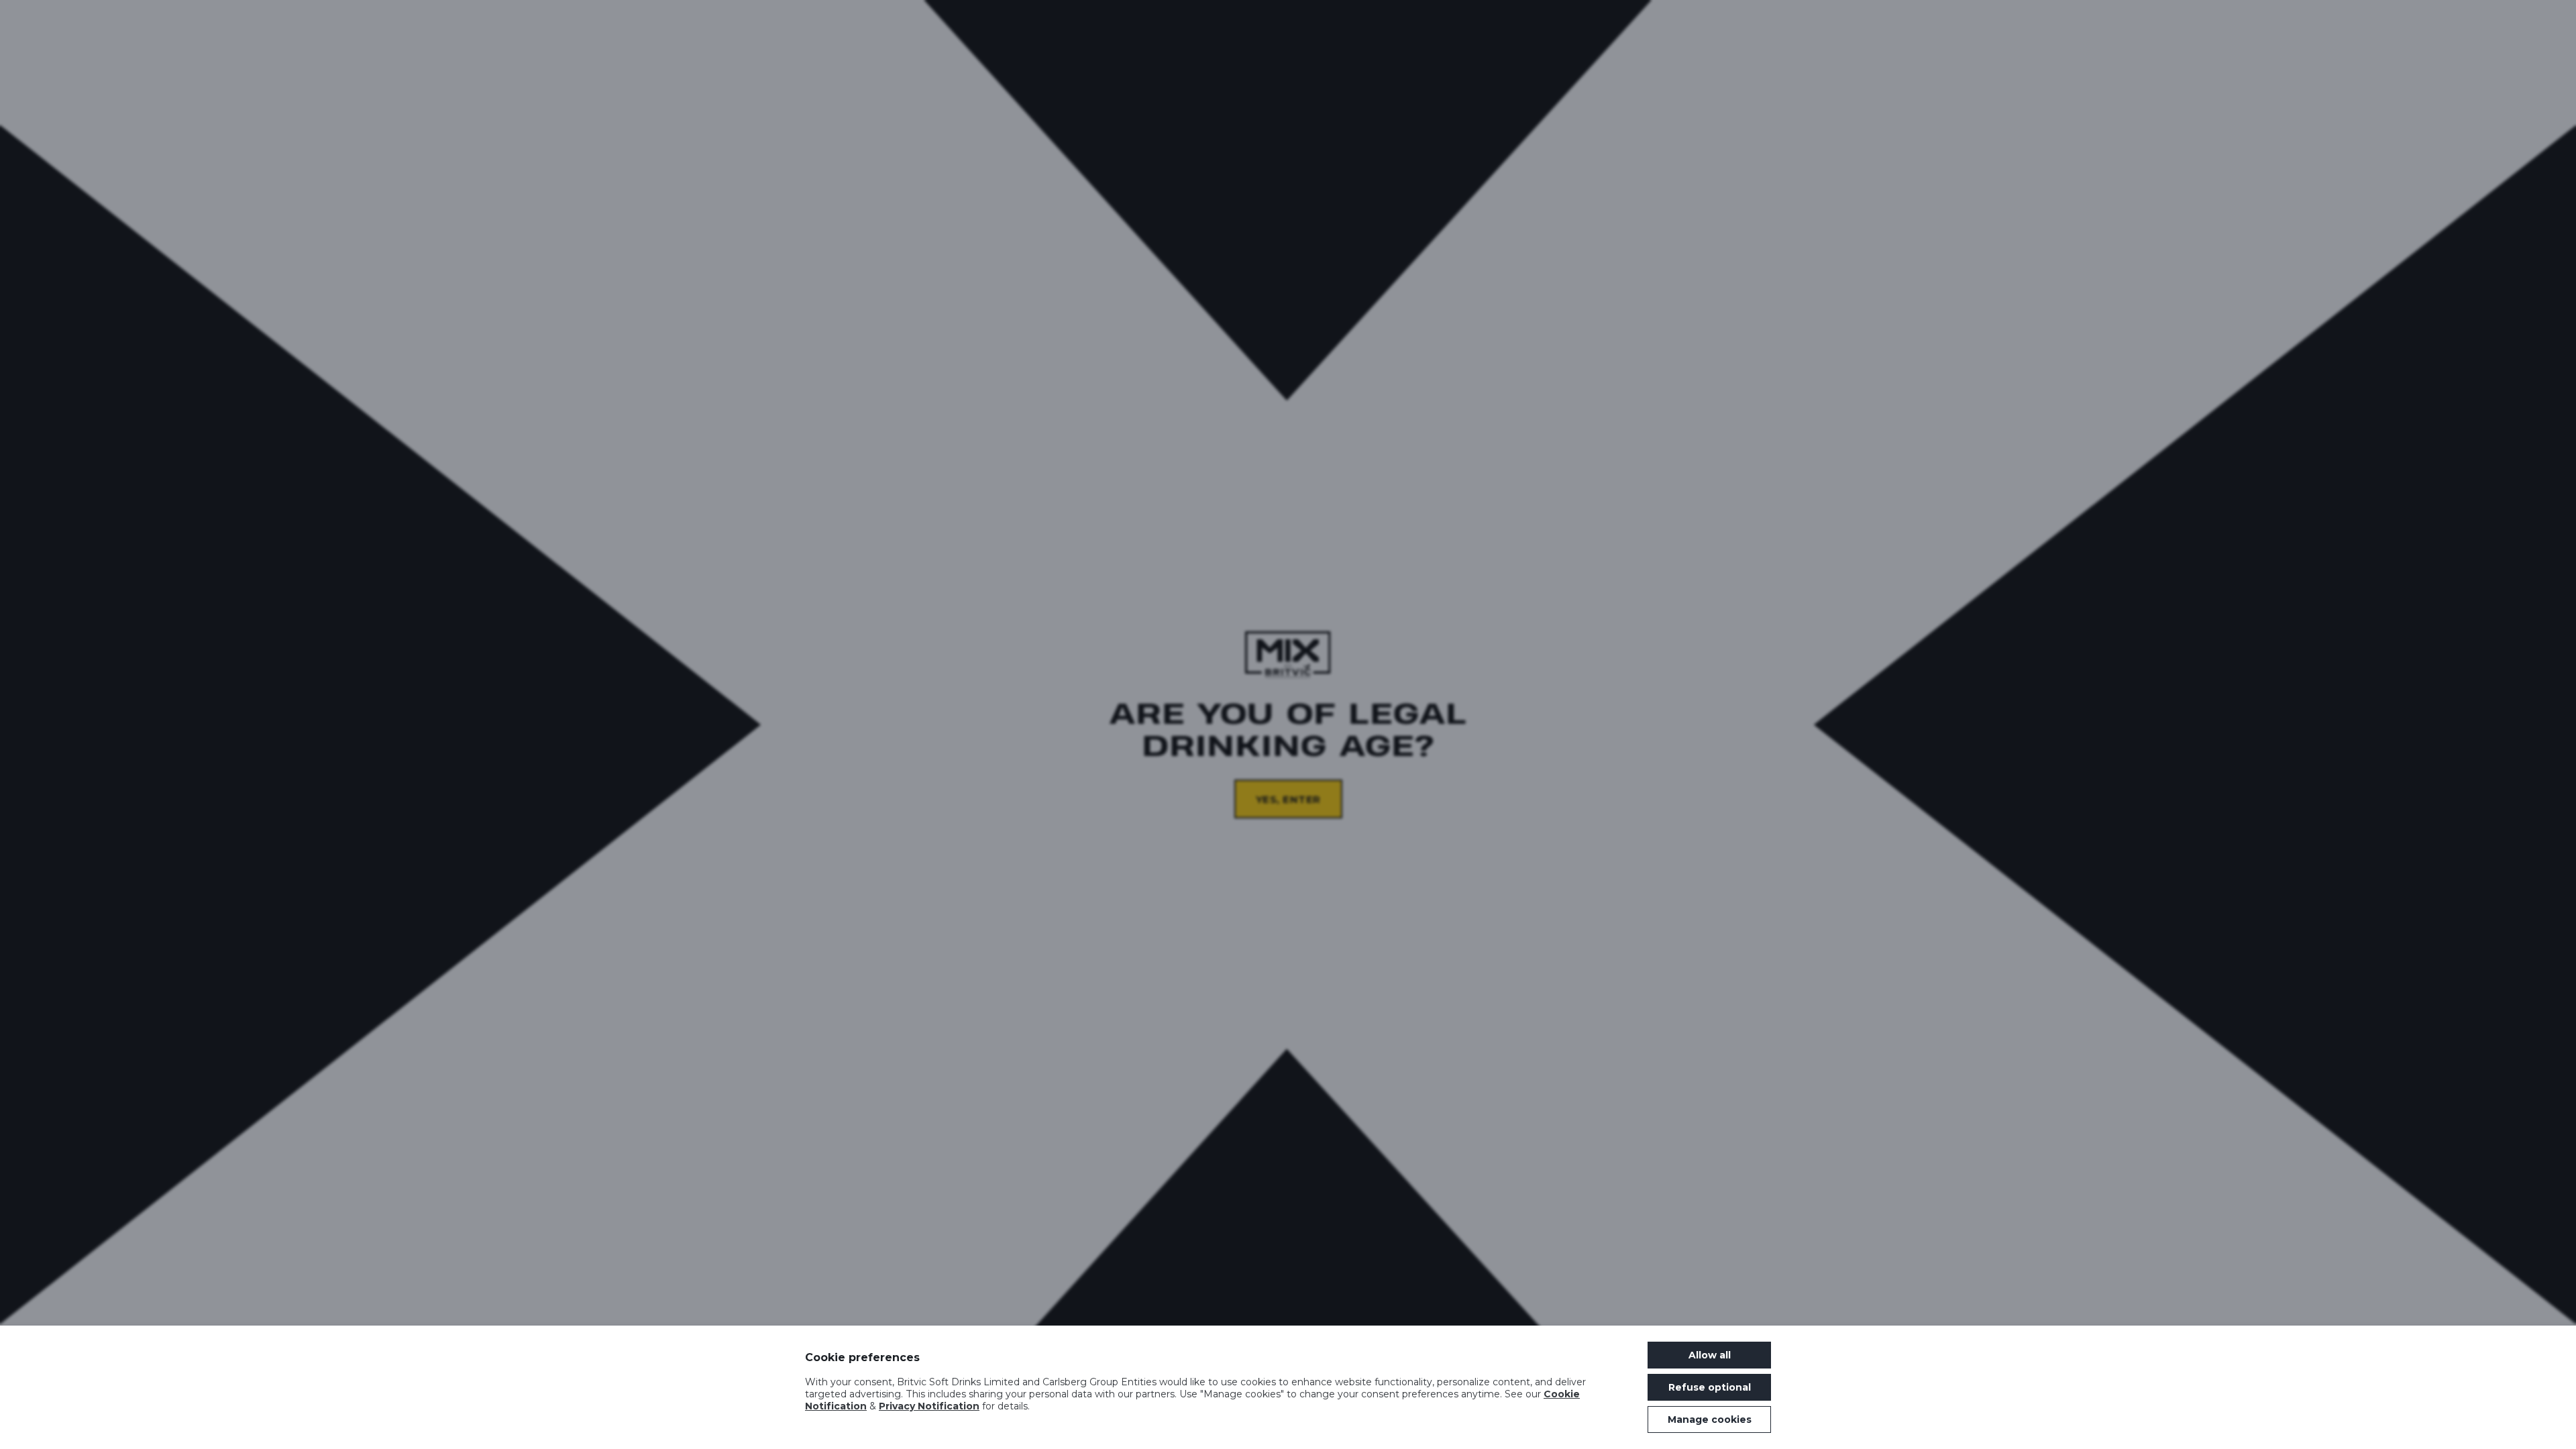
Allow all (1710, 1355)
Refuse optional (1710, 1387)
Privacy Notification (929, 1406)
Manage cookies (1710, 1419)
